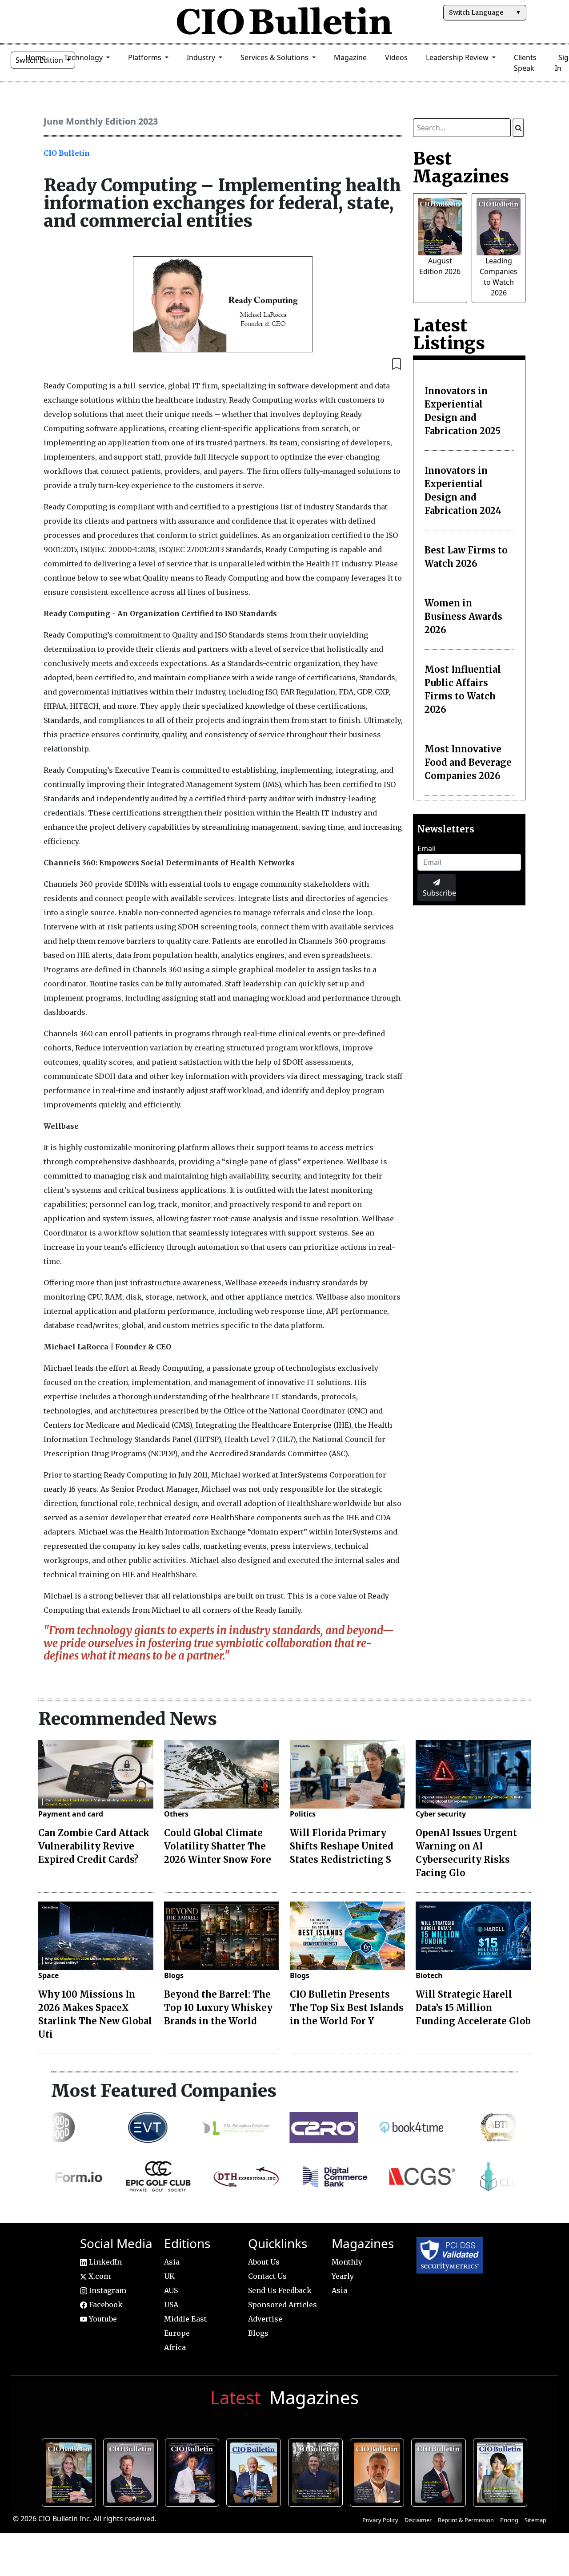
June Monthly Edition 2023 (101, 121)
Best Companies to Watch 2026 (256, 2471)
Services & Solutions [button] (275, 57)
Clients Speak (525, 63)
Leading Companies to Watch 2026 (133, 2471)
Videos (396, 57)
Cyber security (441, 1814)
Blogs (174, 1975)
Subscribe (439, 893)
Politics (303, 1814)
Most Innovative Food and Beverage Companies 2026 (468, 762)
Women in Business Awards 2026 (463, 616)
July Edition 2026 (194, 2471)
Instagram (107, 2290)
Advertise (265, 2319)
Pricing (509, 2520)
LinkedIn (104, 2262)
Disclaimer (418, 2520)
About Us (264, 2262)
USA (171, 2305)
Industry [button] (202, 57)
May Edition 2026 (441, 2471)
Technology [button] (84, 57)
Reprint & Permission (466, 2520)
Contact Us (267, 2276)
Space (48, 1975)
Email (427, 848)
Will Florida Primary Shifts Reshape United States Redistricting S (342, 1846)
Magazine (350, 57)
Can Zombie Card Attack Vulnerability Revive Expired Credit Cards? (94, 1846)
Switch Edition (40, 60)
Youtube (102, 2319)
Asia (172, 2262)
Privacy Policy (380, 2520)
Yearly (343, 2276)
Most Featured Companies (164, 2091)
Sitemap (535, 2520)
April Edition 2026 (503, 2471)
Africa (175, 2347)
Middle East (185, 2319)
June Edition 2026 (318, 2471)
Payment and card (71, 1814)
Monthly (347, 2262)
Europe (177, 2333)
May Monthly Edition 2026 (379, 2471)
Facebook (105, 2305)
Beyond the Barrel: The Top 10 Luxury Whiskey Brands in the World (218, 2008)
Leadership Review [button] (458, 57)
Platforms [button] (146, 57)
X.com (99, 2276)
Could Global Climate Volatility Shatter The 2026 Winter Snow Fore (218, 1846)
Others (176, 1814)
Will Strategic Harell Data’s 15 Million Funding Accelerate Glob (473, 2008)
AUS (171, 2290)
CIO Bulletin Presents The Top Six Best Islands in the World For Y (347, 2008)
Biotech (429, 1975)
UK (169, 2276)
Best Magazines (461, 167)
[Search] (518, 128)
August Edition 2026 (71, 2471)
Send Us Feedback (280, 2290)
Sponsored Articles (282, 2305)
